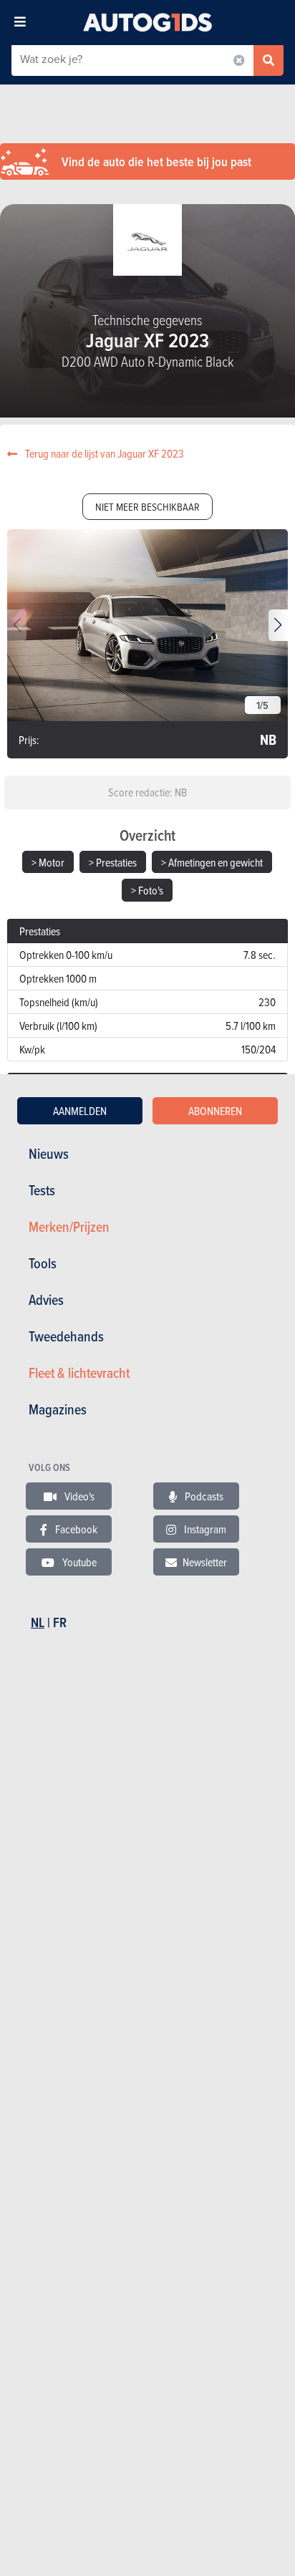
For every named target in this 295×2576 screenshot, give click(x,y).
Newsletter (205, 1562)
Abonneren (215, 1111)
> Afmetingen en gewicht (212, 862)
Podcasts (203, 1496)
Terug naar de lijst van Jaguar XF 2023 (103, 453)
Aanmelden (80, 1111)
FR (60, 1622)
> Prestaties (113, 862)
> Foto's (147, 890)
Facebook (75, 1529)
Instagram (204, 1529)
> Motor (48, 862)
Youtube (78, 1562)
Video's (78, 1496)
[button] (278, 625)
